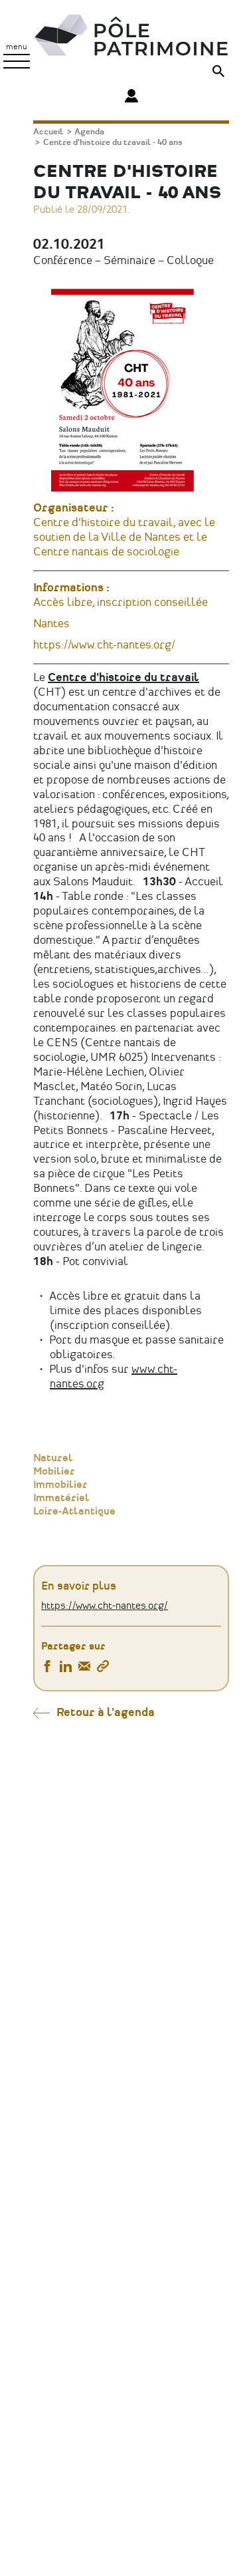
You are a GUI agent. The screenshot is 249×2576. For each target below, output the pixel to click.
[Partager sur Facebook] (47, 1668)
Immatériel (61, 1499)
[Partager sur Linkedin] (66, 1668)
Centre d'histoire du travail (124, 678)
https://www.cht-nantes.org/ (104, 645)
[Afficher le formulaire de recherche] (218, 73)
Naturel (53, 1459)
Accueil (48, 132)
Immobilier (60, 1485)
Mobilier (54, 1472)
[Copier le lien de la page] (103, 1668)
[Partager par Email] (84, 1668)
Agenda (89, 132)
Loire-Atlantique (74, 1512)
